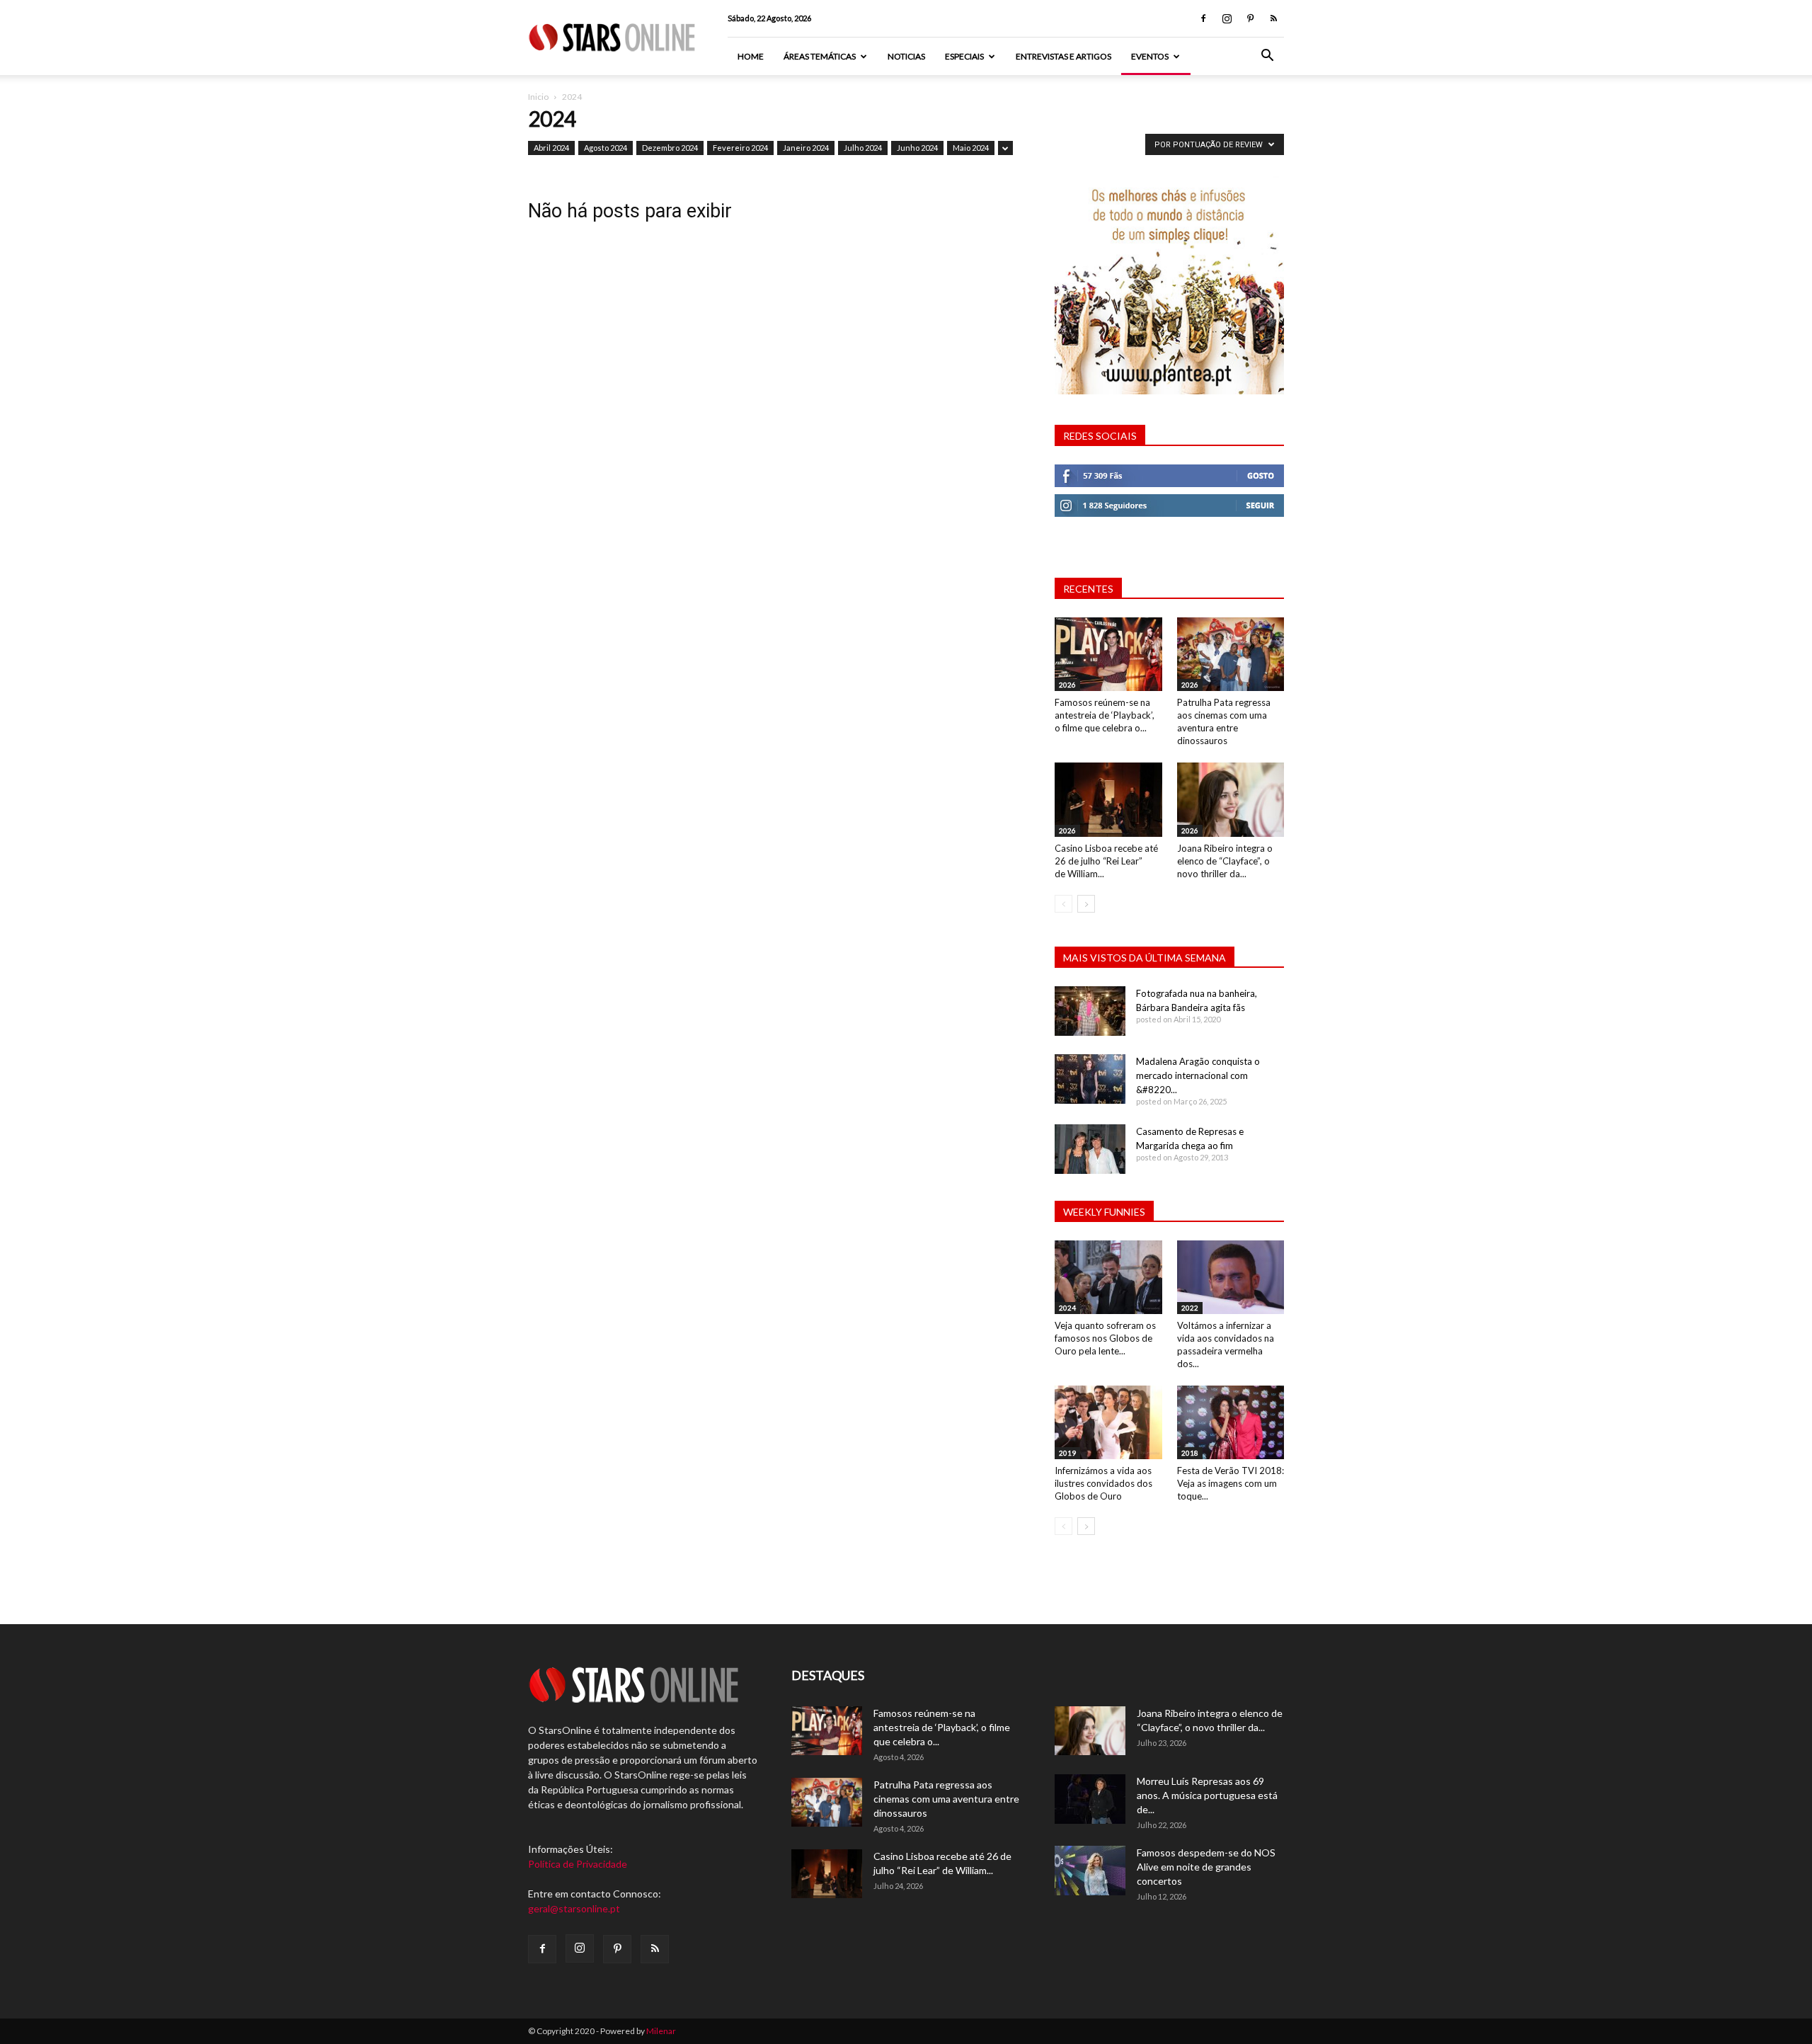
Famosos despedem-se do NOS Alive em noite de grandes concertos (1206, 1867)
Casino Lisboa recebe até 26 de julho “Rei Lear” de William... (1106, 861)
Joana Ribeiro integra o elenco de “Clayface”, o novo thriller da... (1225, 861)
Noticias (906, 56)
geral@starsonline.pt (574, 1908)
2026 (1067, 685)
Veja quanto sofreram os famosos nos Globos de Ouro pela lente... (1105, 1338)
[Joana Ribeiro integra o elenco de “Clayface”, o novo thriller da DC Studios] (1231, 799)
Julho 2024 (863, 148)
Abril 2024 (551, 148)
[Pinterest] (1250, 18)
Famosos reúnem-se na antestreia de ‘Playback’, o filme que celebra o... (1105, 715)
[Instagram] (1227, 18)
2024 (1067, 1308)
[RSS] (1273, 18)
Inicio (538, 97)
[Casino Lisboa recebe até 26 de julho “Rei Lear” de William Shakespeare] (1108, 799)
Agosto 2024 (606, 148)
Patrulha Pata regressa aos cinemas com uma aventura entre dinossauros (946, 1799)
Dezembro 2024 (670, 148)
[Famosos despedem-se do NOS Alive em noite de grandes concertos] (1090, 1871)
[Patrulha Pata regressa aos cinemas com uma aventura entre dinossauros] (1231, 654)
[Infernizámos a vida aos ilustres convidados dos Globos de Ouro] (1108, 1422)
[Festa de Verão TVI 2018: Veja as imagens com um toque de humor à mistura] (1231, 1422)
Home (751, 56)
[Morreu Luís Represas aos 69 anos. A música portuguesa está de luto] (1090, 1799)
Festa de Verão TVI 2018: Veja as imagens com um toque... (1231, 1483)
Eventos (1150, 56)
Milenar (661, 2031)
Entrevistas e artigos (1063, 56)
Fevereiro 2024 (740, 148)
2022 (1190, 1308)
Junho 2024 (917, 148)
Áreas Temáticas (820, 56)
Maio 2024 (971, 148)
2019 (1067, 1453)
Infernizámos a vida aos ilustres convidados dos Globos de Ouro (1103, 1483)
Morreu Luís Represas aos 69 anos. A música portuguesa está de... (1207, 1795)
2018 (1190, 1453)
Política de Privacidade (578, 1864)
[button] (1267, 57)
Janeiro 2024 (806, 148)
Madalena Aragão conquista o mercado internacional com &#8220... (1198, 1075)
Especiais (964, 56)
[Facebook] (1203, 18)
